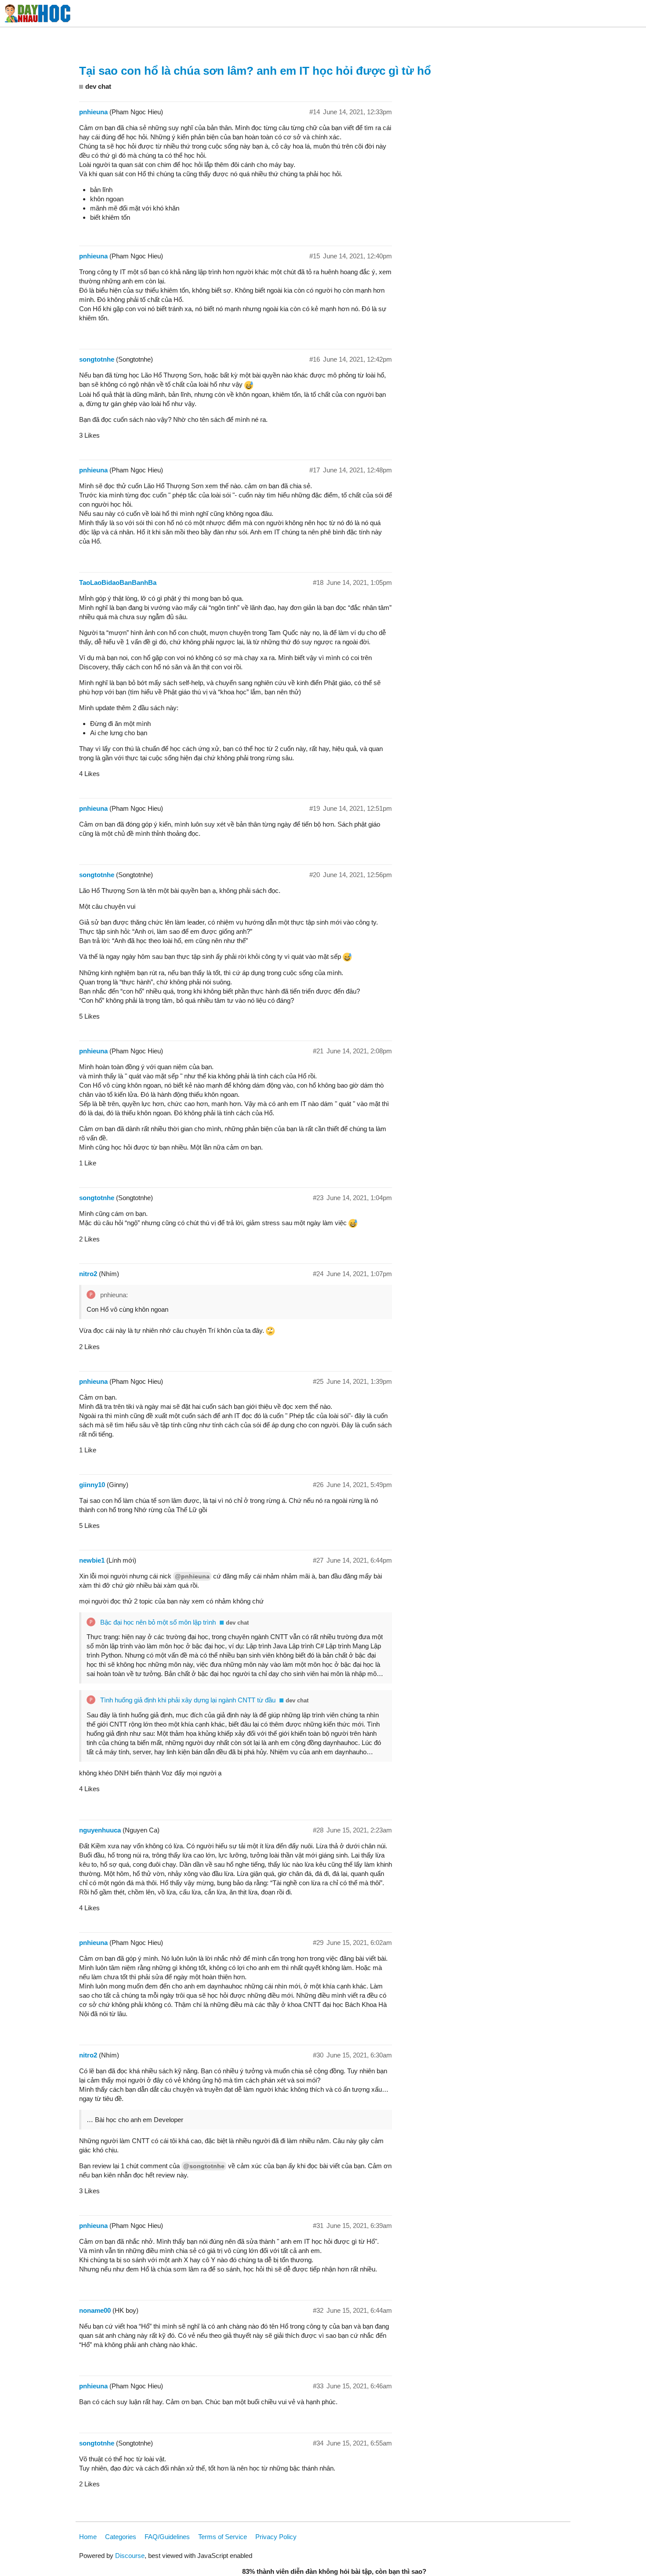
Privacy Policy (276, 2537)
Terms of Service (223, 2537)
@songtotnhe (204, 2166)
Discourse (130, 2556)
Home (88, 2537)
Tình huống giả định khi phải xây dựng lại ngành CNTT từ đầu (188, 1700)
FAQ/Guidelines (167, 2537)
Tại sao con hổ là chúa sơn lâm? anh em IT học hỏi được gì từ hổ (255, 71)
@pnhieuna (192, 1576)
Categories (121, 2537)
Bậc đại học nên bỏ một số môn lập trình (158, 1622)
